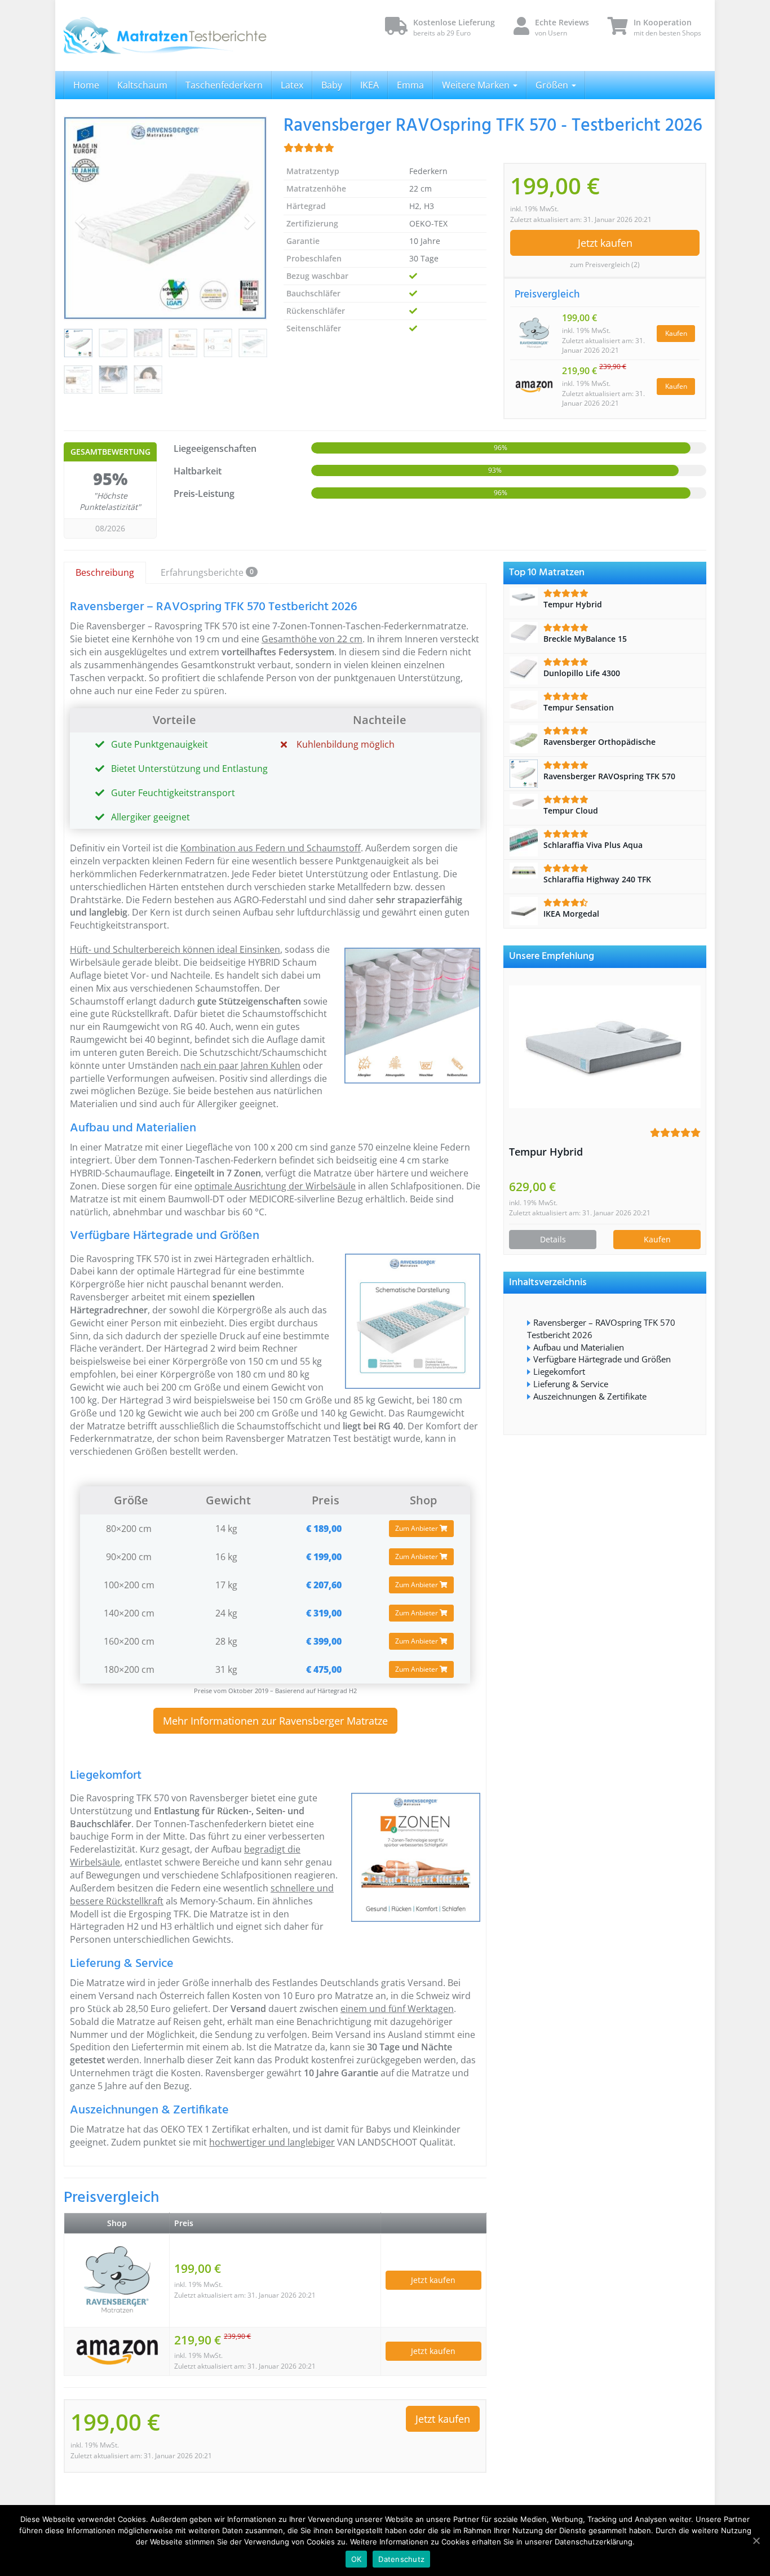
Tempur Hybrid (546, 1152)
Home (86, 85)
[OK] (756, 2541)
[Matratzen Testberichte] (165, 35)
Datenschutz (401, 2559)
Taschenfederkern (224, 85)
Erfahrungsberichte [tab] (207, 572)
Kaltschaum (142, 85)
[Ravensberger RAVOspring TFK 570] (165, 218)
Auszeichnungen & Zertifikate (590, 1396)
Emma (410, 85)
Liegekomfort (559, 1371)
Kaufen (676, 333)
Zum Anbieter (417, 1528)
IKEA (369, 85)
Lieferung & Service (571, 1384)
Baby (332, 85)
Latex (292, 85)
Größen (553, 85)
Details (553, 1239)
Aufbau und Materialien (579, 1347)
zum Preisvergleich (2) (605, 265)
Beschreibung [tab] (105, 572)
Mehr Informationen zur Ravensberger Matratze (275, 1721)
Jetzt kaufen (605, 243)
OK (357, 2559)
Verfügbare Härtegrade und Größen (602, 1359)
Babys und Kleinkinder (413, 2129)
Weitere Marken (477, 85)
